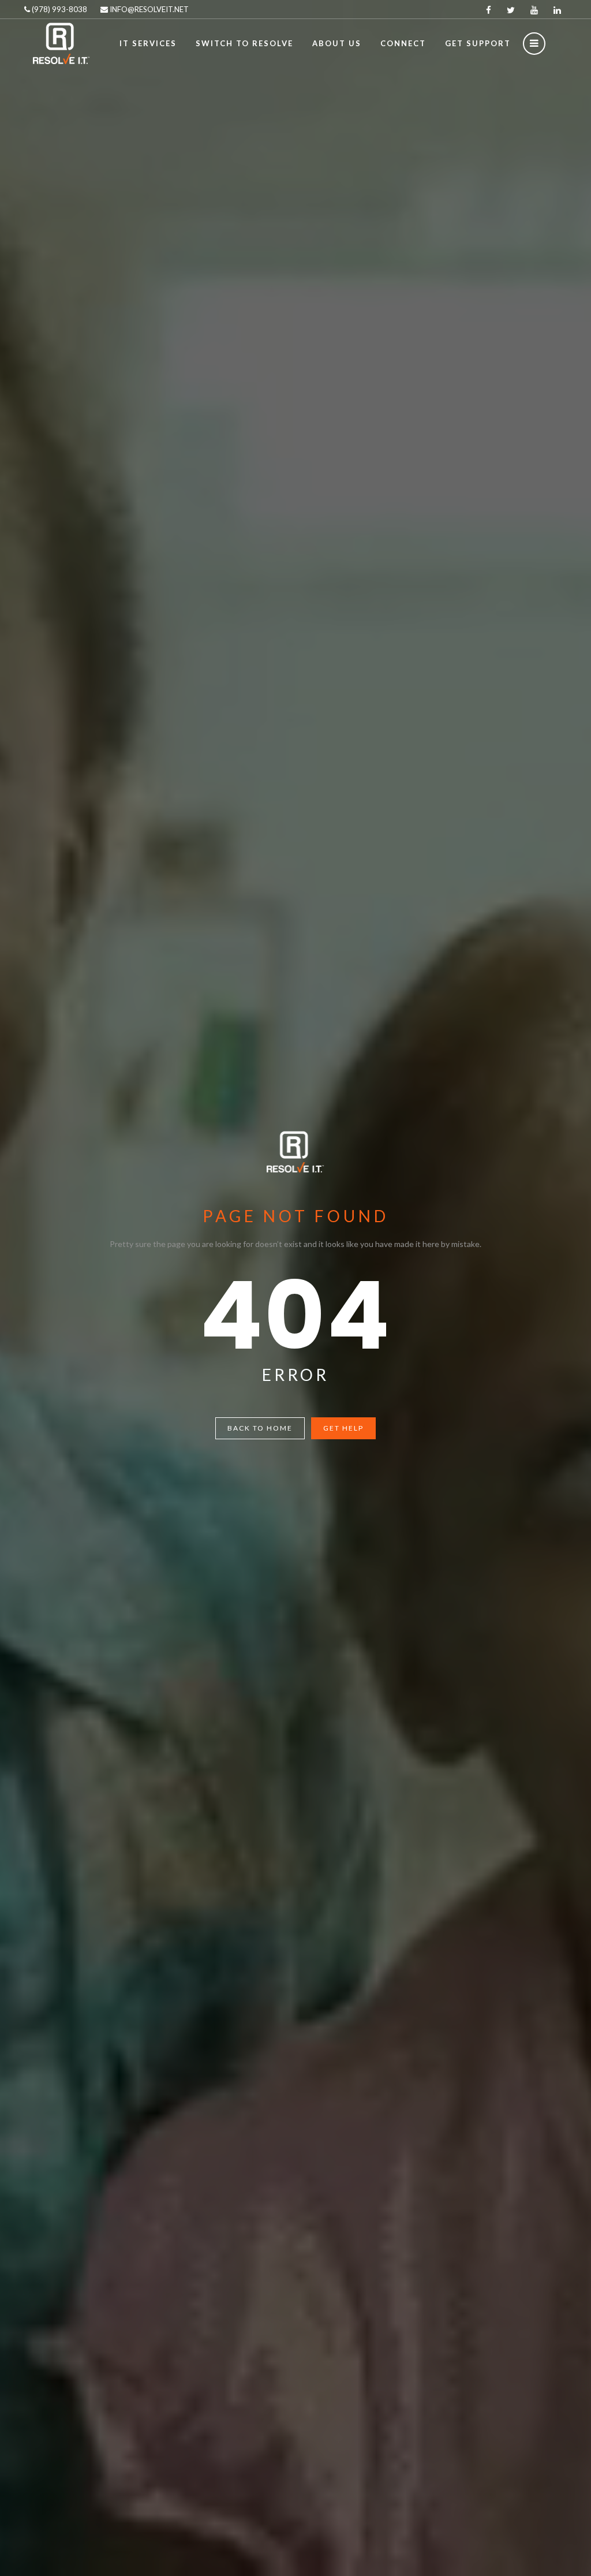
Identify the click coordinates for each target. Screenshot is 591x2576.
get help (343, 1428)
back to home (260, 1428)
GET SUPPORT (478, 43)
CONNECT (403, 43)
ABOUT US (337, 43)
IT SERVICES (148, 43)
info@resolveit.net (148, 9)
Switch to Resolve (244, 43)
